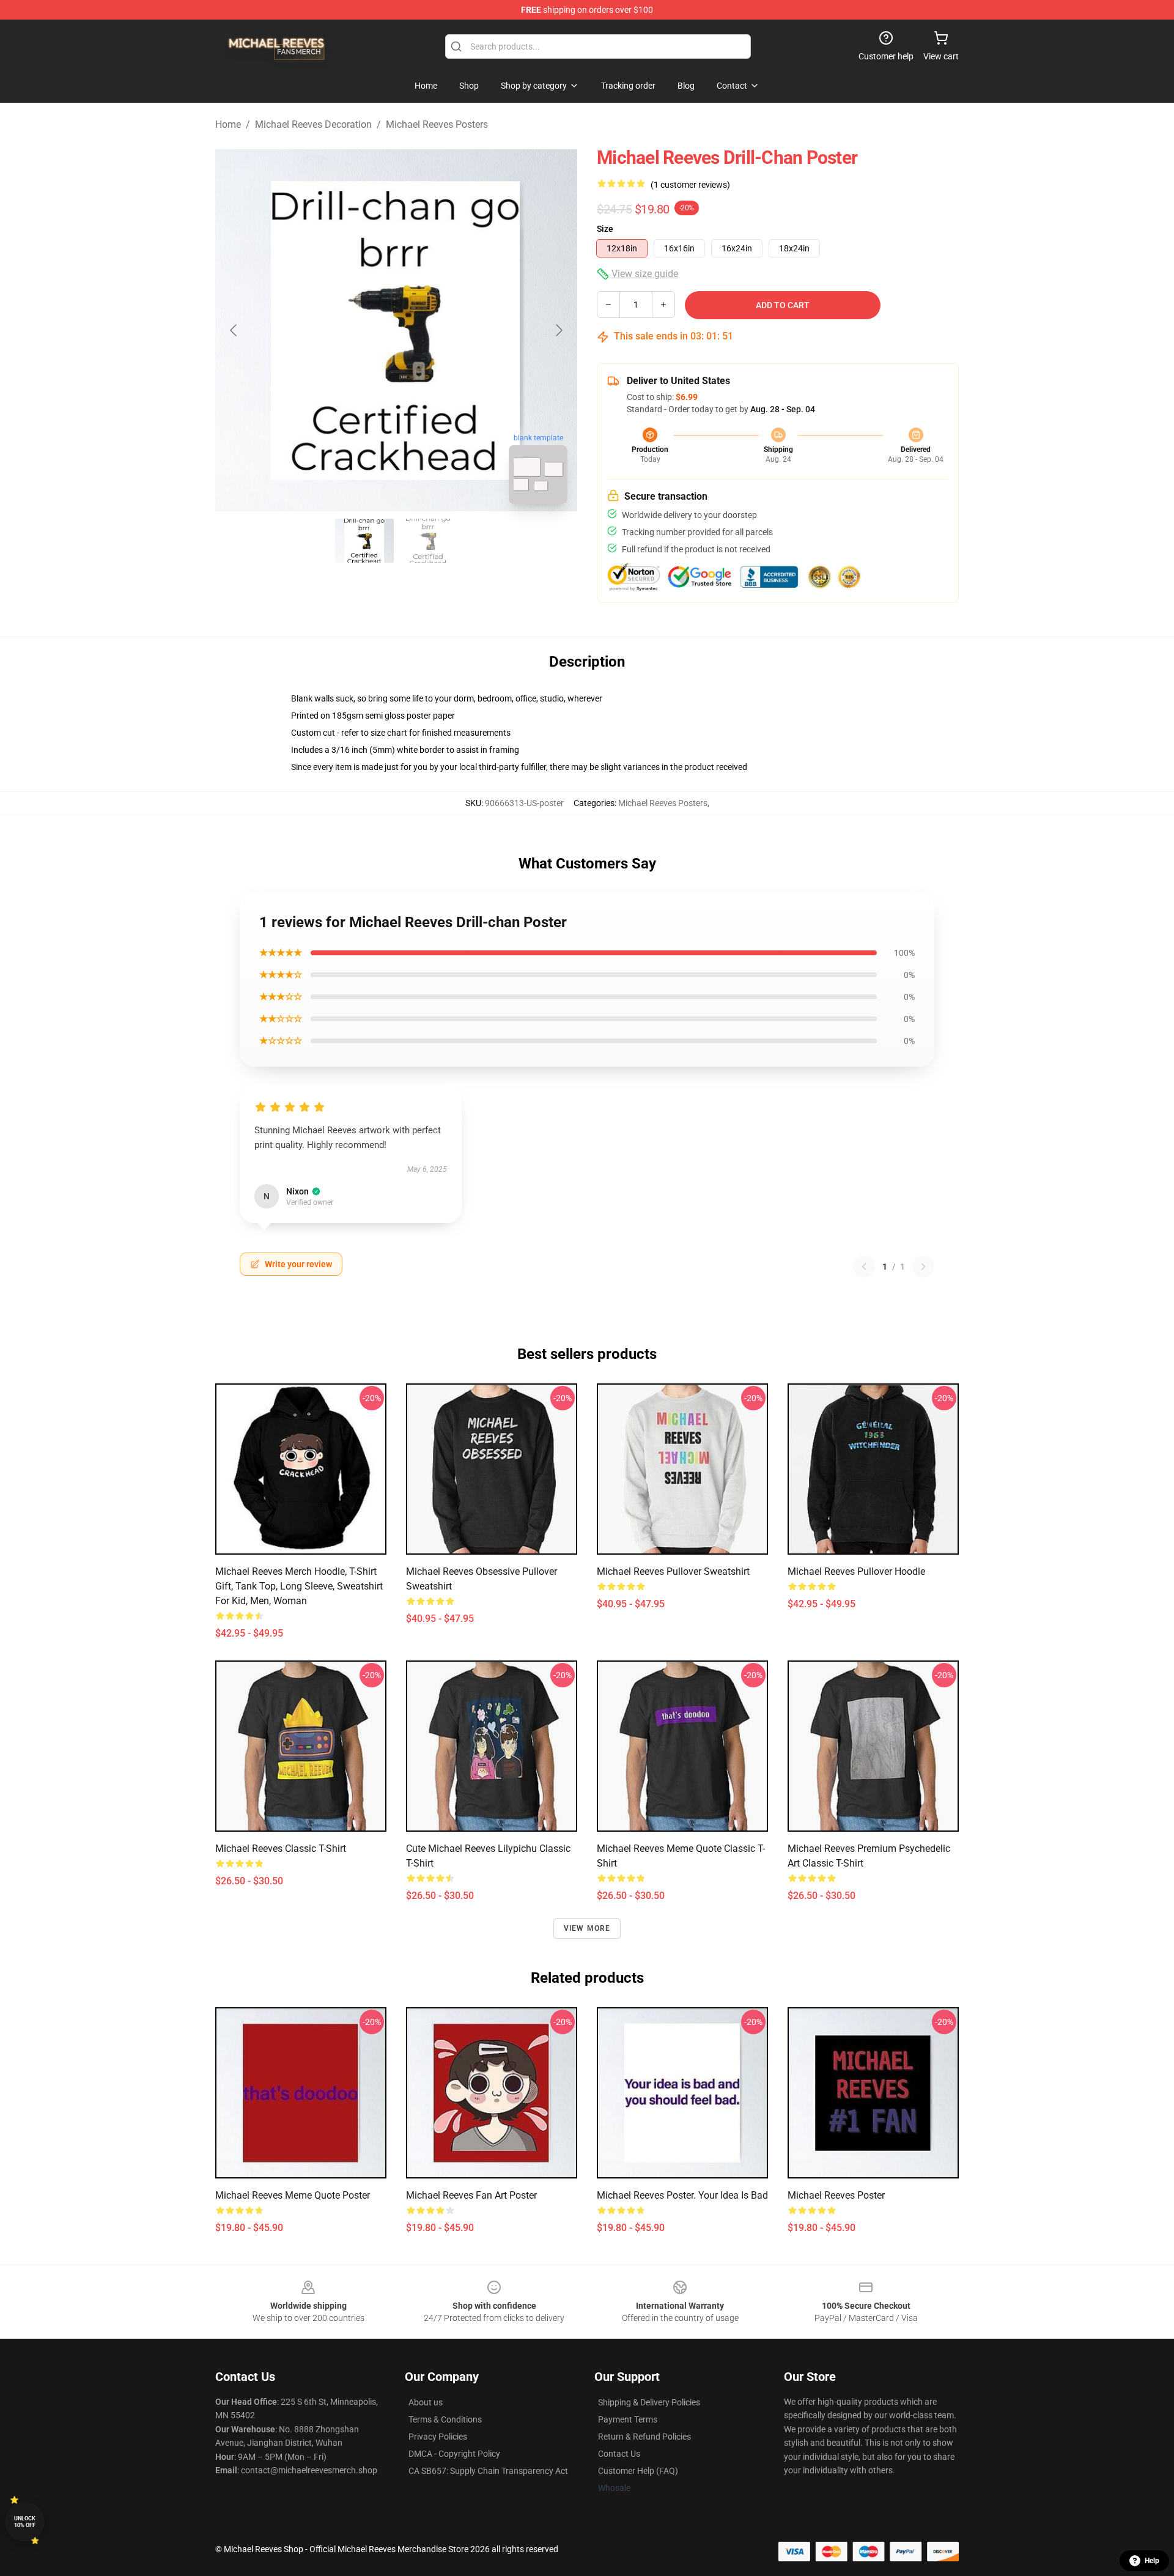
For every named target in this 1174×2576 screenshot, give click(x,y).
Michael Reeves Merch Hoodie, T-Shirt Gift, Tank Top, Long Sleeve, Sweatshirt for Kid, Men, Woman (299, 1586)
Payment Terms (628, 2419)
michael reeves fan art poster (471, 2195)
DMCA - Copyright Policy (454, 2454)
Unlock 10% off (25, 2522)
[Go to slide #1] (364, 541)
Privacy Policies (438, 2437)
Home (228, 124)
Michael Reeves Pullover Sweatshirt (673, 1571)
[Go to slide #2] (428, 541)
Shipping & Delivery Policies (649, 2402)
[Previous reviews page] (864, 1267)
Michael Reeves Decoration (313, 124)
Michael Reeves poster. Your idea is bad (682, 2195)
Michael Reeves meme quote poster (293, 2195)
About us (426, 2402)
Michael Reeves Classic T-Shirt (281, 1849)
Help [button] (1152, 2561)
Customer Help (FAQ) (638, 2471)
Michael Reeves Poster (836, 2195)
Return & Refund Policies (644, 2437)
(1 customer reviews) (690, 185)
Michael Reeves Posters (437, 124)
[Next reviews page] (923, 1267)
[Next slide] (558, 330)
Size (605, 229)
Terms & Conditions (445, 2419)
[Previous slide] (234, 330)
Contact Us (619, 2454)
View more (587, 1928)
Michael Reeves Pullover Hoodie (856, 1571)
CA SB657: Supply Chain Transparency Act (488, 2471)
